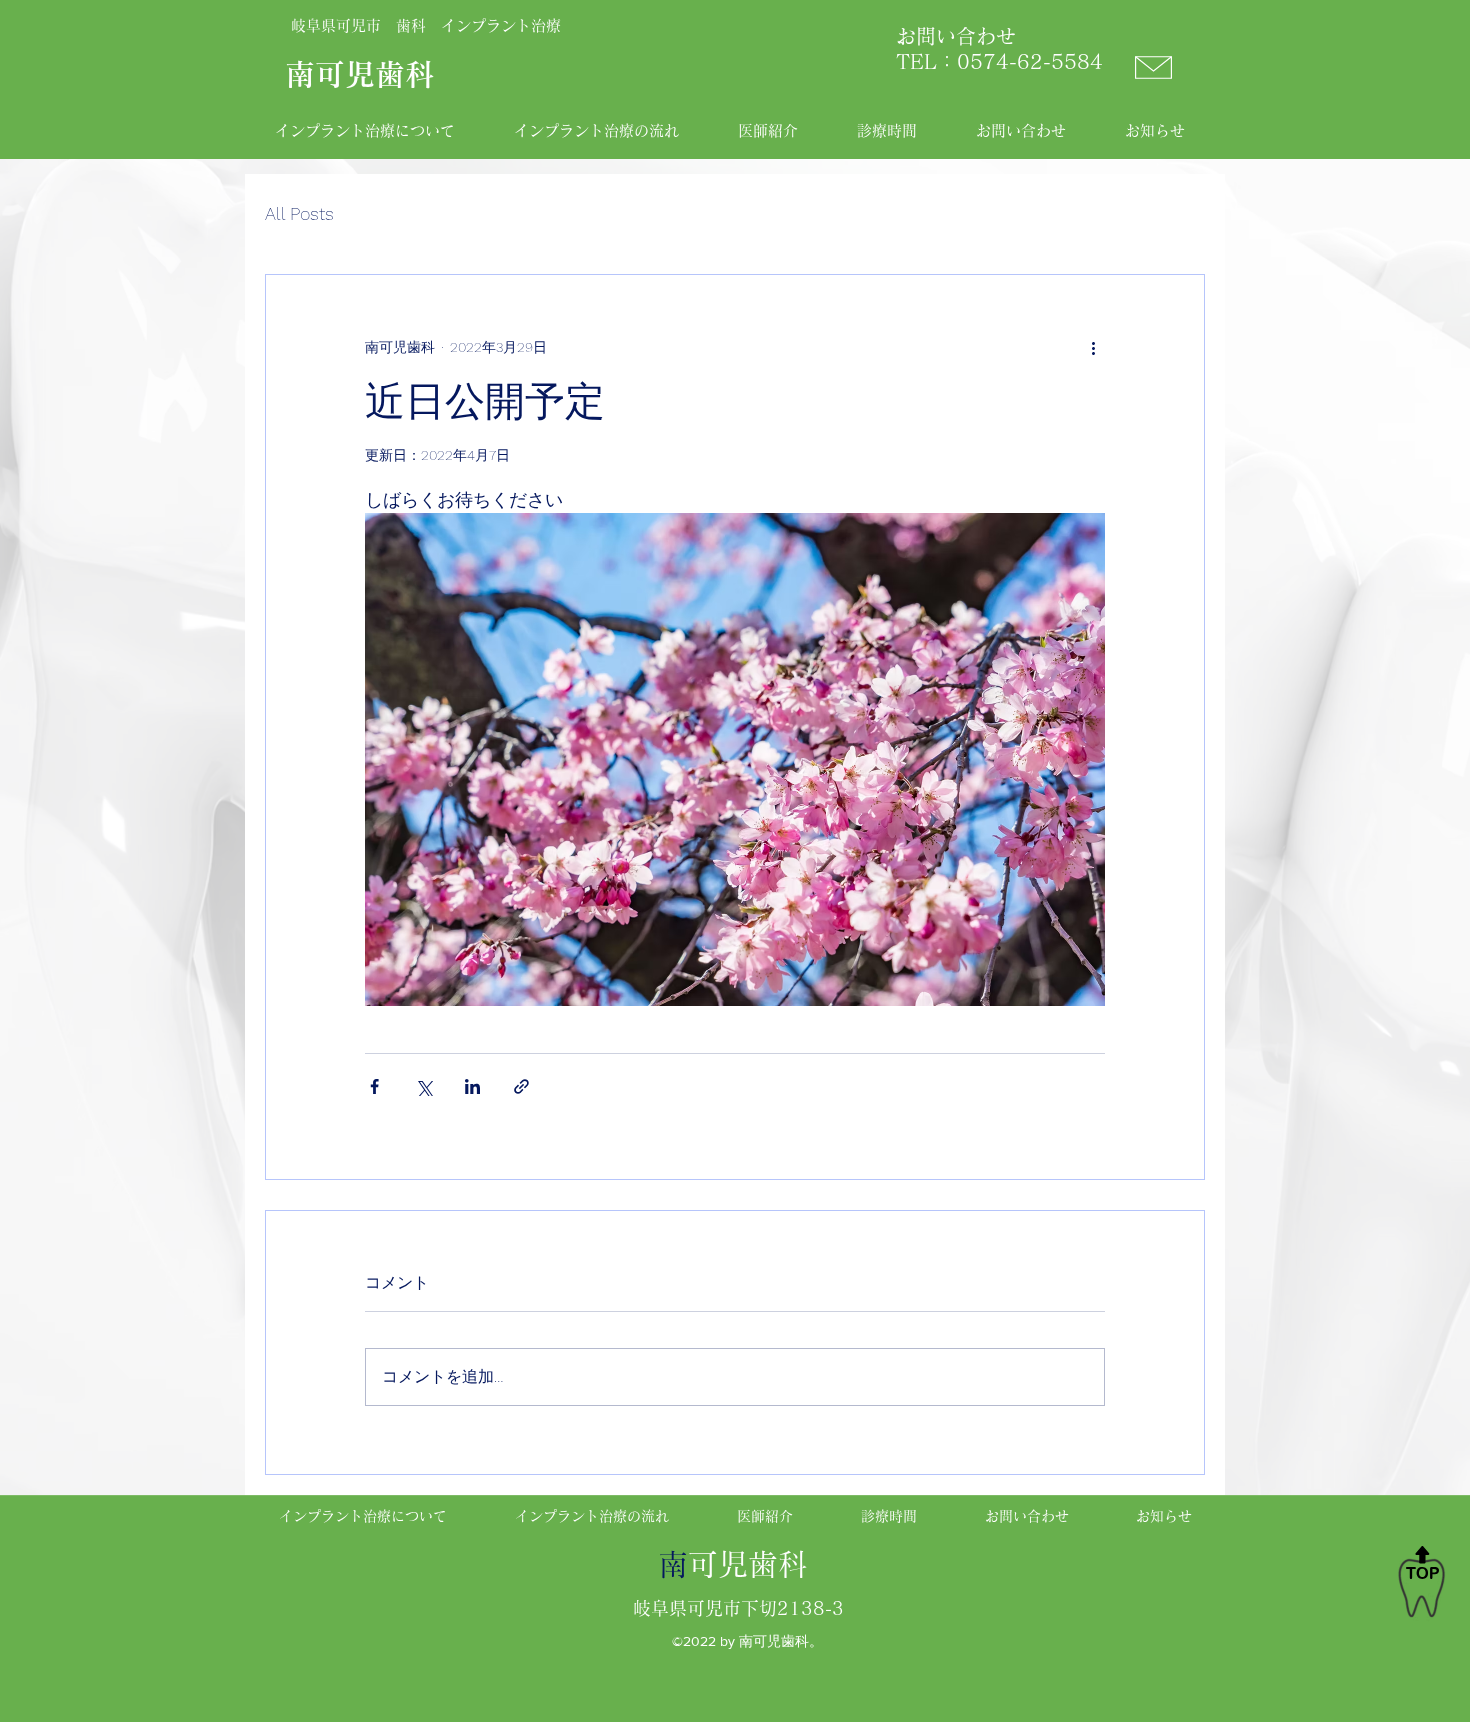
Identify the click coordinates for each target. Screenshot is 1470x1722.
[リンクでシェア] (521, 1086)
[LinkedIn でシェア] (472, 1086)
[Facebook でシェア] (374, 1086)
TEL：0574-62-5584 (989, 61)
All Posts (299, 213)
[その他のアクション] (1093, 347)
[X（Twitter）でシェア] (423, 1086)
